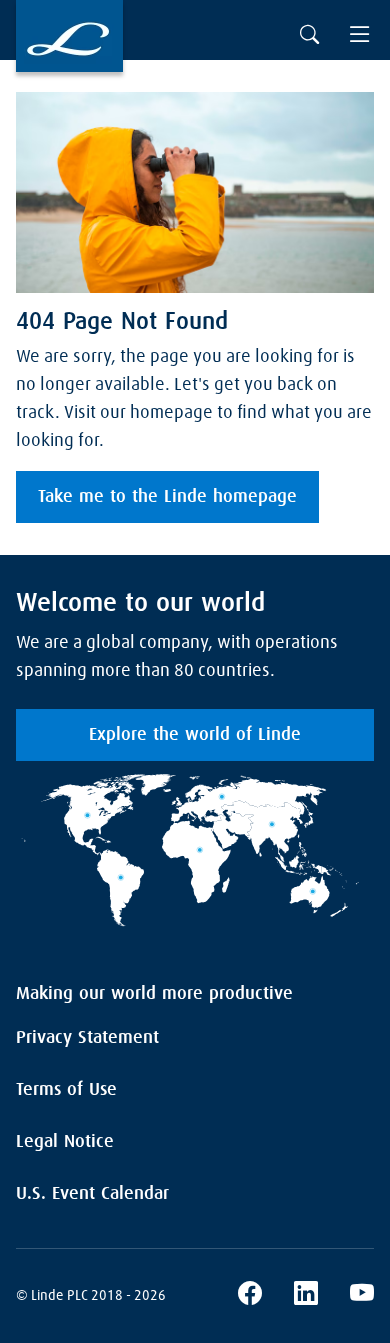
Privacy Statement (87, 1038)
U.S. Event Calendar (92, 1194)
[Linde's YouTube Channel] (362, 1296)
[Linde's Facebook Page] (250, 1296)
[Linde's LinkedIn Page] (306, 1296)
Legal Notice (65, 1142)
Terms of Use (66, 1090)
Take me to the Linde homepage (167, 497)
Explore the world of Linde (195, 735)
